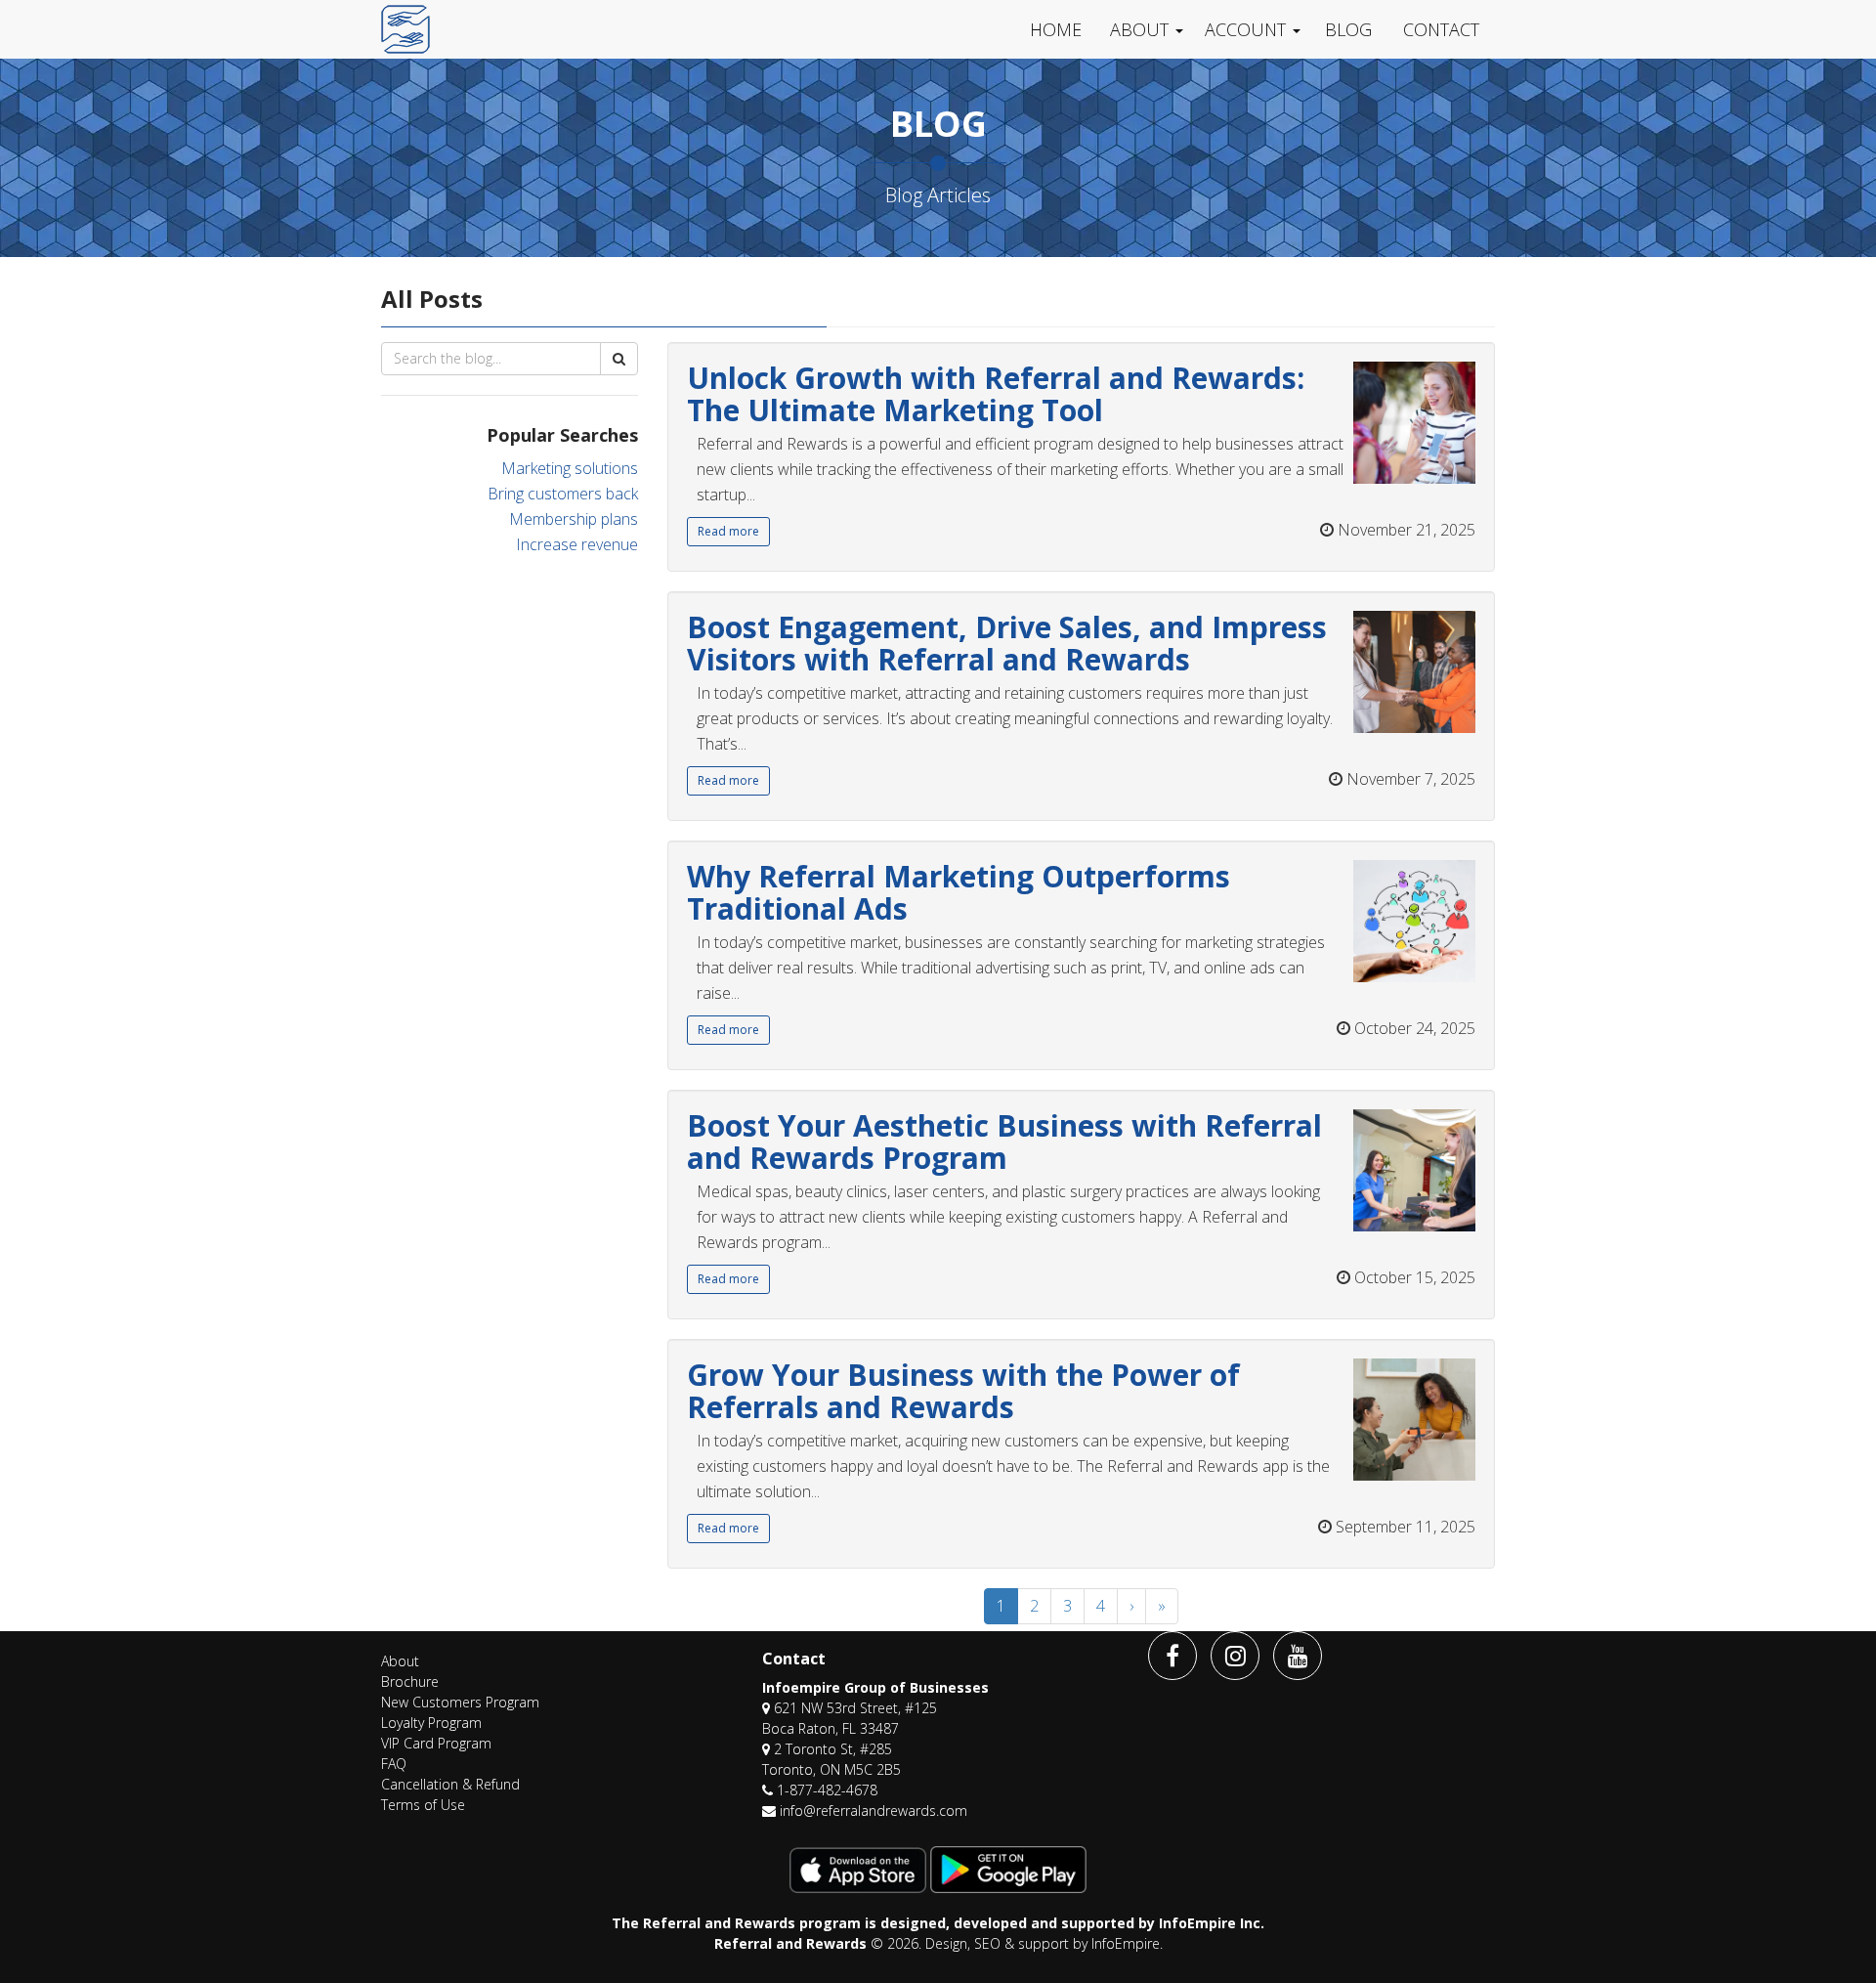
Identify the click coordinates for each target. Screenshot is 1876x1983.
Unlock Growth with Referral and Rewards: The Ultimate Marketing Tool (996, 394)
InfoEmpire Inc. (1212, 1923)
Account (1245, 29)
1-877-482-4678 (827, 1790)
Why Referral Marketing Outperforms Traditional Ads (959, 892)
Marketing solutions (570, 468)
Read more (728, 531)
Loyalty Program (431, 1723)
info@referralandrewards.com (874, 1811)
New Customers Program (460, 1702)
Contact (1441, 29)
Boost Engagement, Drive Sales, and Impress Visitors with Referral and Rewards (1007, 643)
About (1139, 29)
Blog (1348, 29)
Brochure (410, 1681)
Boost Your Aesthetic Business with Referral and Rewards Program (1004, 1142)
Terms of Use (423, 1805)
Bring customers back (563, 494)
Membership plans (574, 519)
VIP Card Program (436, 1743)
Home (1056, 29)
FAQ (394, 1764)
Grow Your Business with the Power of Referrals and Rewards (963, 1391)
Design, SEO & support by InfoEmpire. (1044, 1943)
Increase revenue (577, 544)
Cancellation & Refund (450, 1784)
